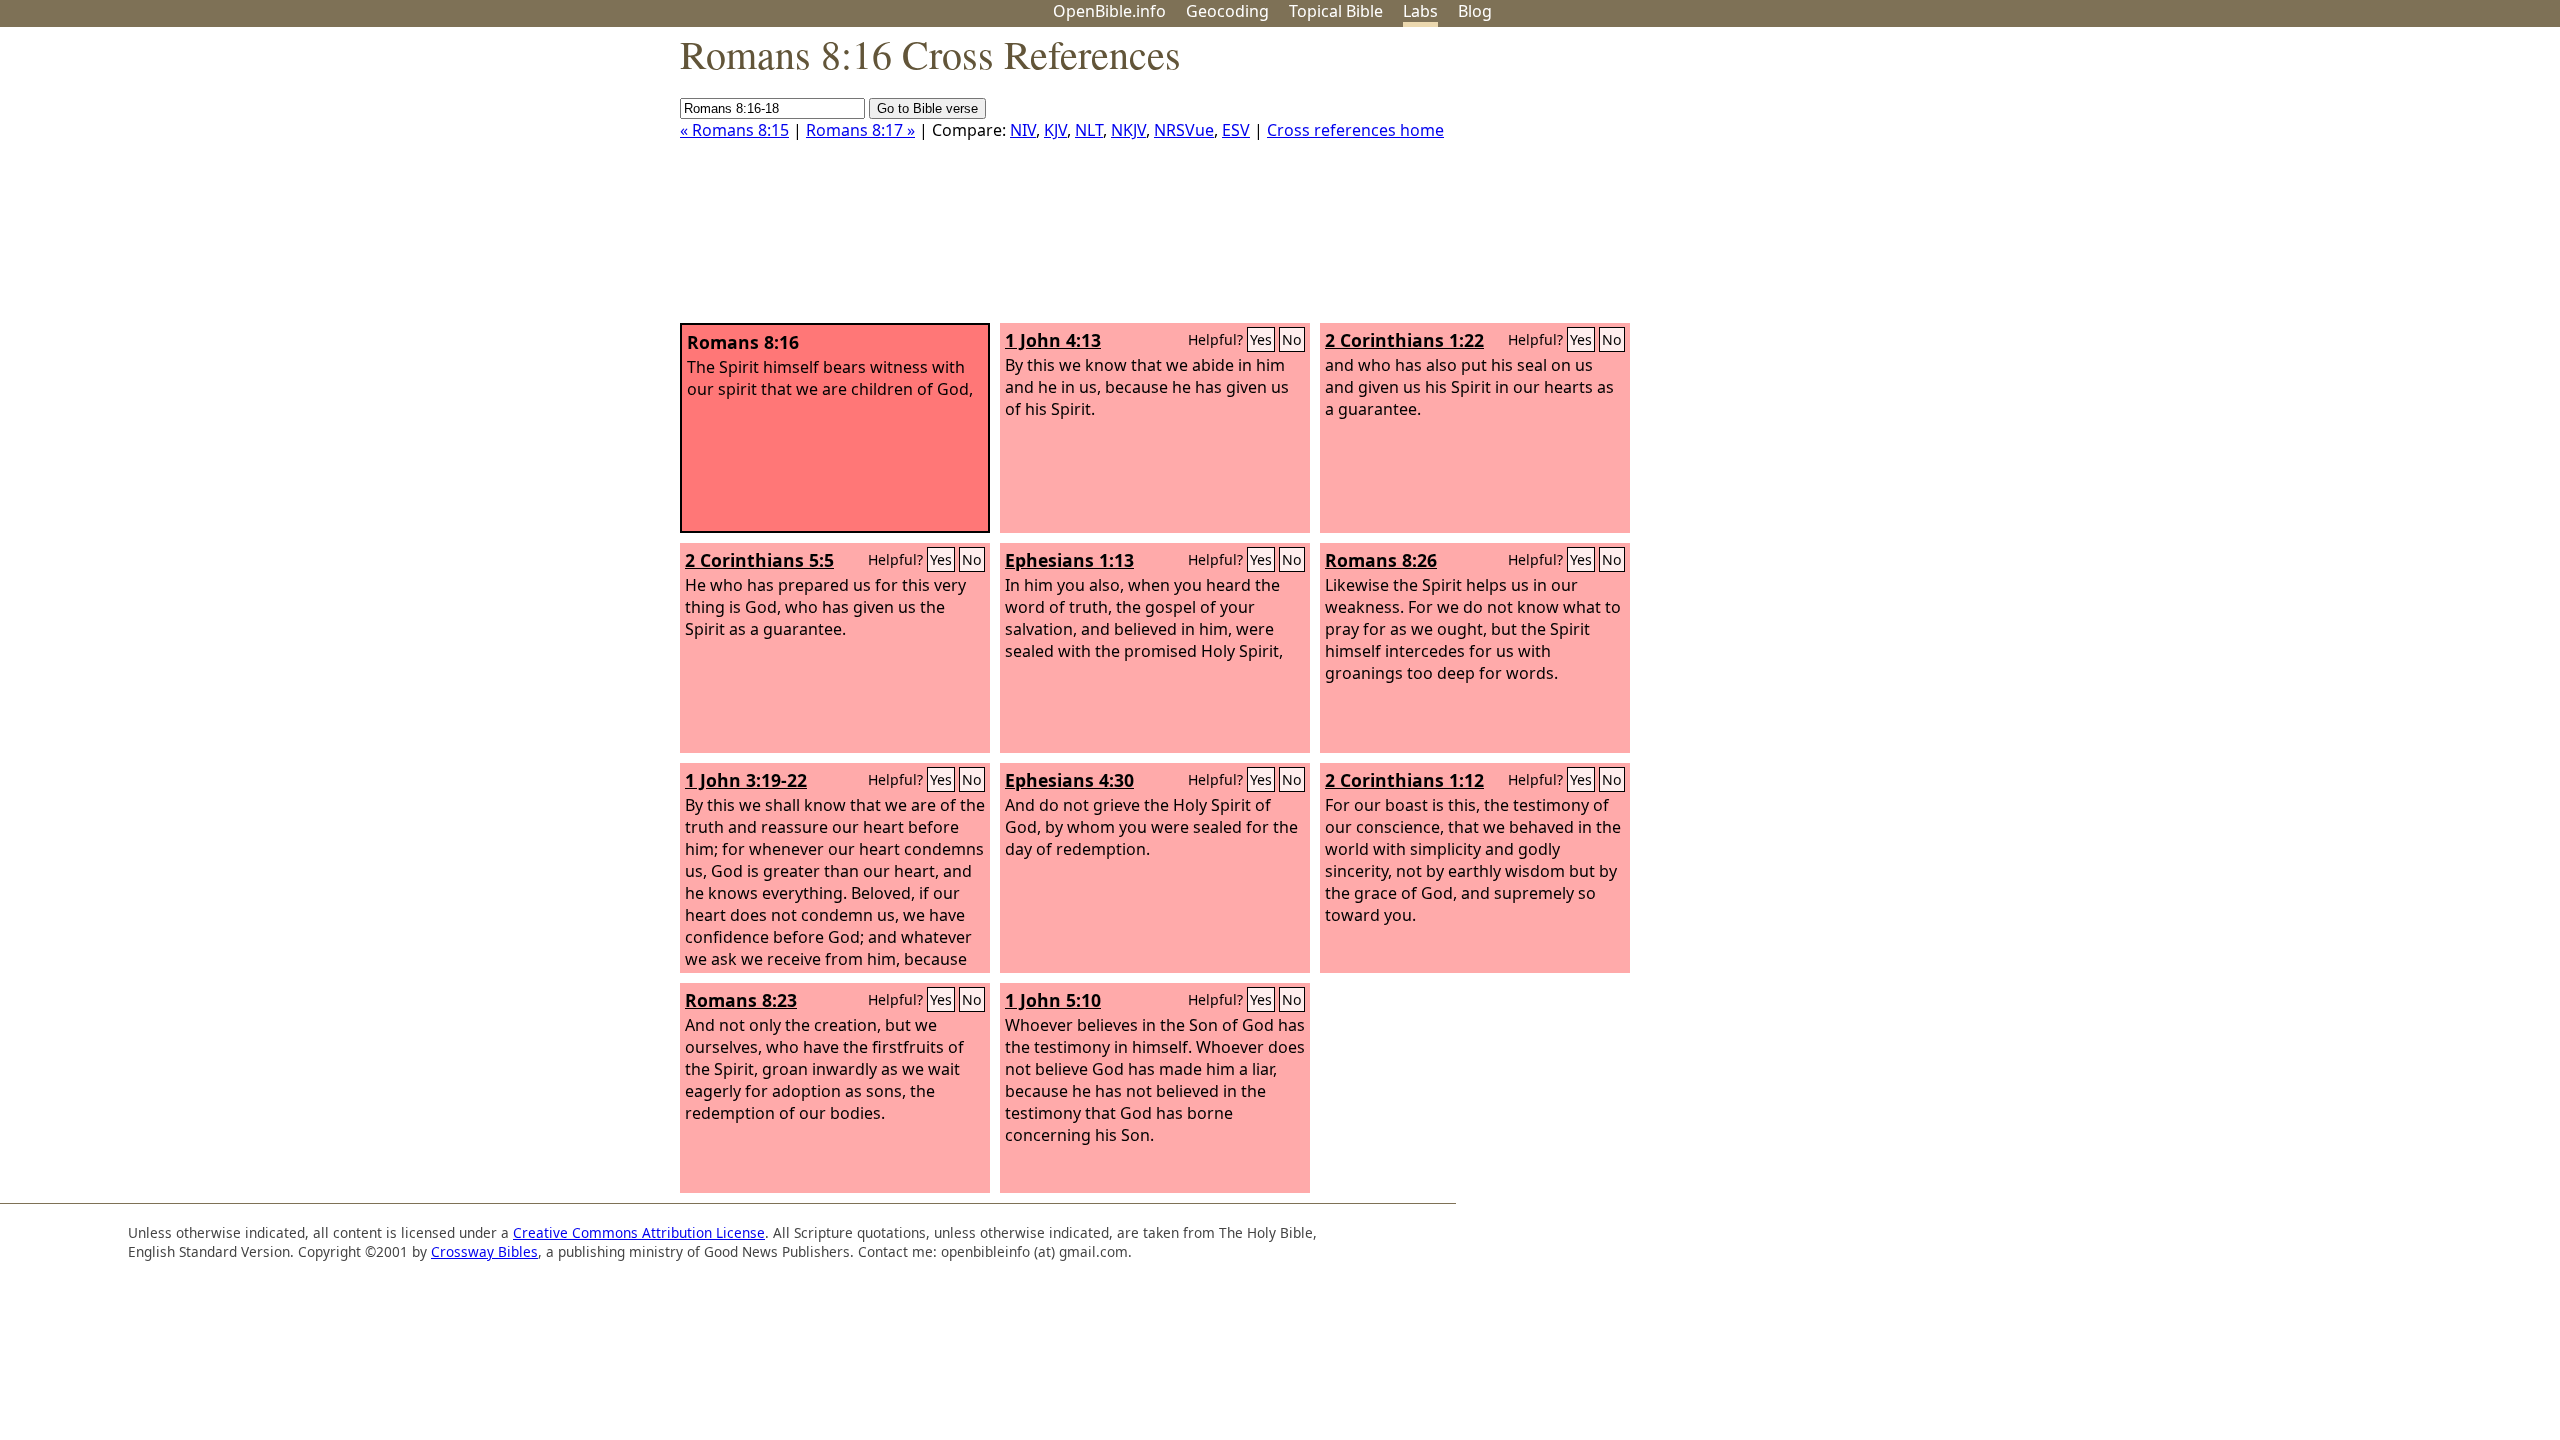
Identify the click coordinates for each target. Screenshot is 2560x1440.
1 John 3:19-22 (746, 780)
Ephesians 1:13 (1069, 560)
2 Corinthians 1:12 (1404, 780)
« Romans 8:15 (734, 130)
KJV (1055, 130)
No (1292, 339)
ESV (1236, 130)
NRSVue (1184, 130)
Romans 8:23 (741, 1000)
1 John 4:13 (1053, 340)
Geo (1227, 11)
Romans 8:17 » (860, 130)
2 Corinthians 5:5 (759, 560)
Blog (1475, 11)
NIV (1023, 130)
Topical (1336, 11)
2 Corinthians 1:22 (1404, 340)
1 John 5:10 (1053, 1000)
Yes (1261, 339)
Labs (1420, 11)
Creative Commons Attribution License (639, 1232)
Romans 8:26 (1381, 560)
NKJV (1128, 130)
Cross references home (1355, 130)
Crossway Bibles (484, 1251)
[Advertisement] (2358, 183)
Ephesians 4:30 (1069, 780)
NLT (1089, 130)
